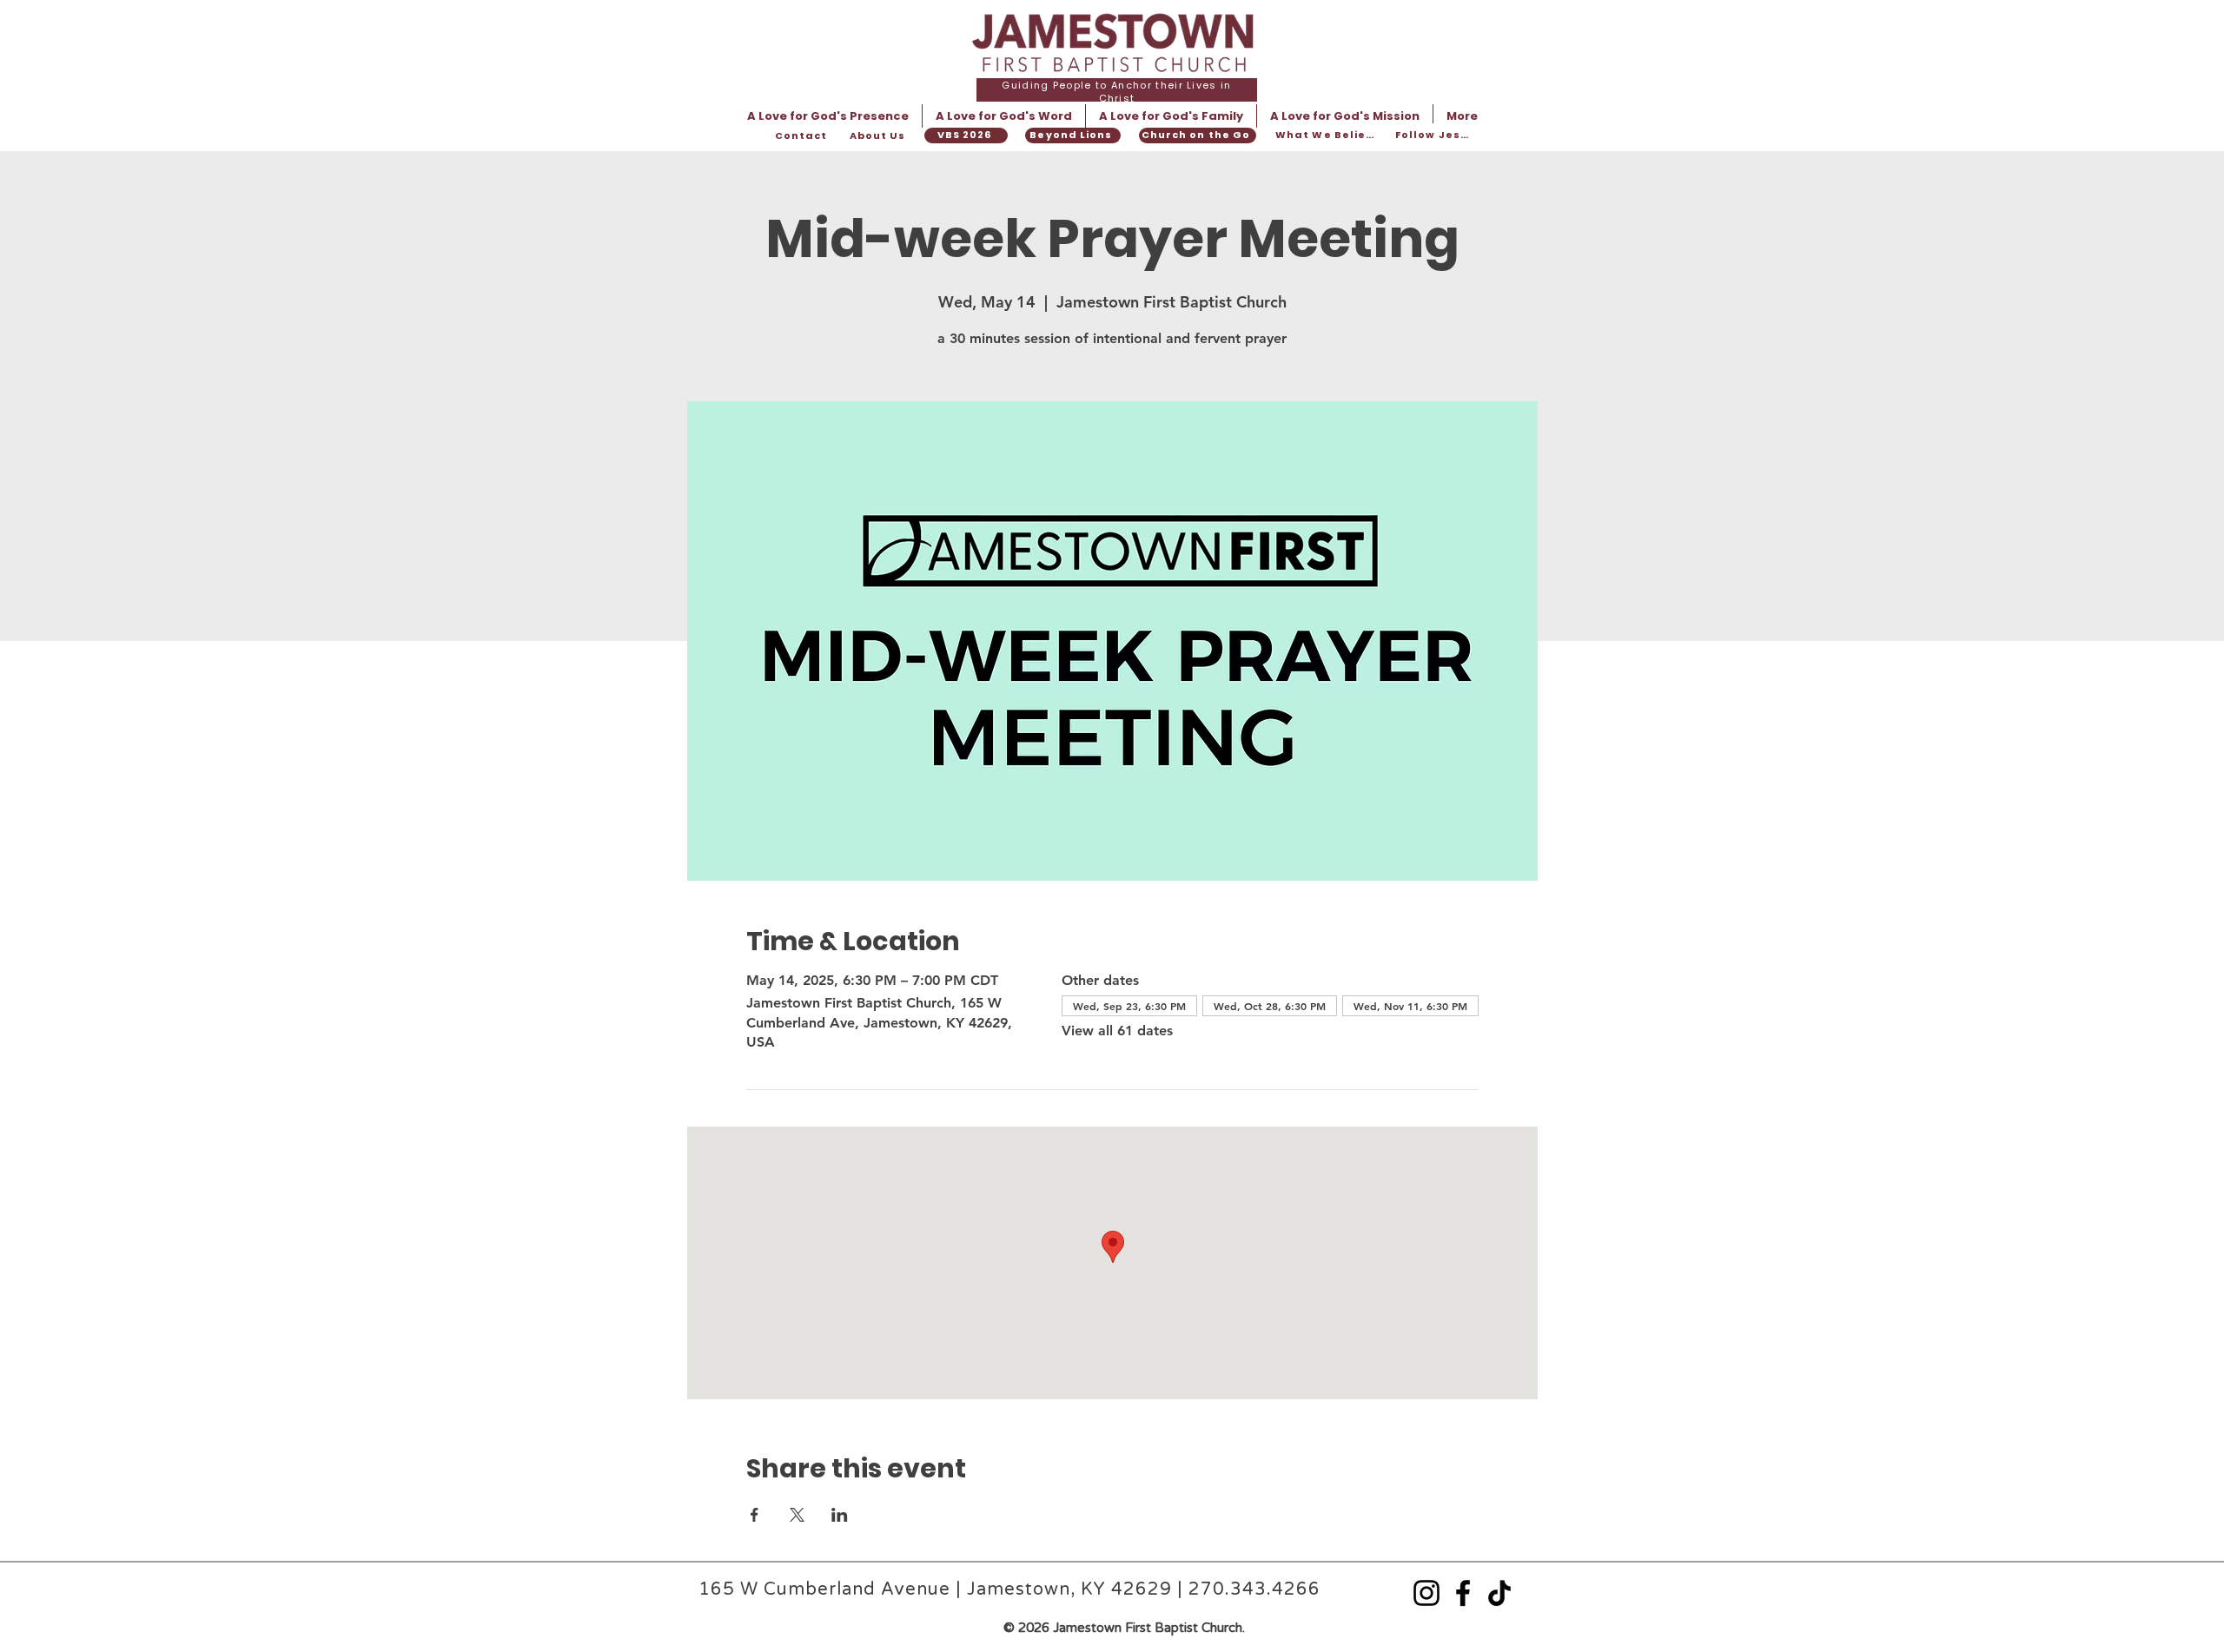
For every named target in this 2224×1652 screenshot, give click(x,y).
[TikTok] (1499, 1593)
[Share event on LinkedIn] (840, 1515)
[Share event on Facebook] (755, 1515)
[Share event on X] (797, 1515)
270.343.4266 (1254, 1589)
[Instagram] (1426, 1593)
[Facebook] (1463, 1593)
